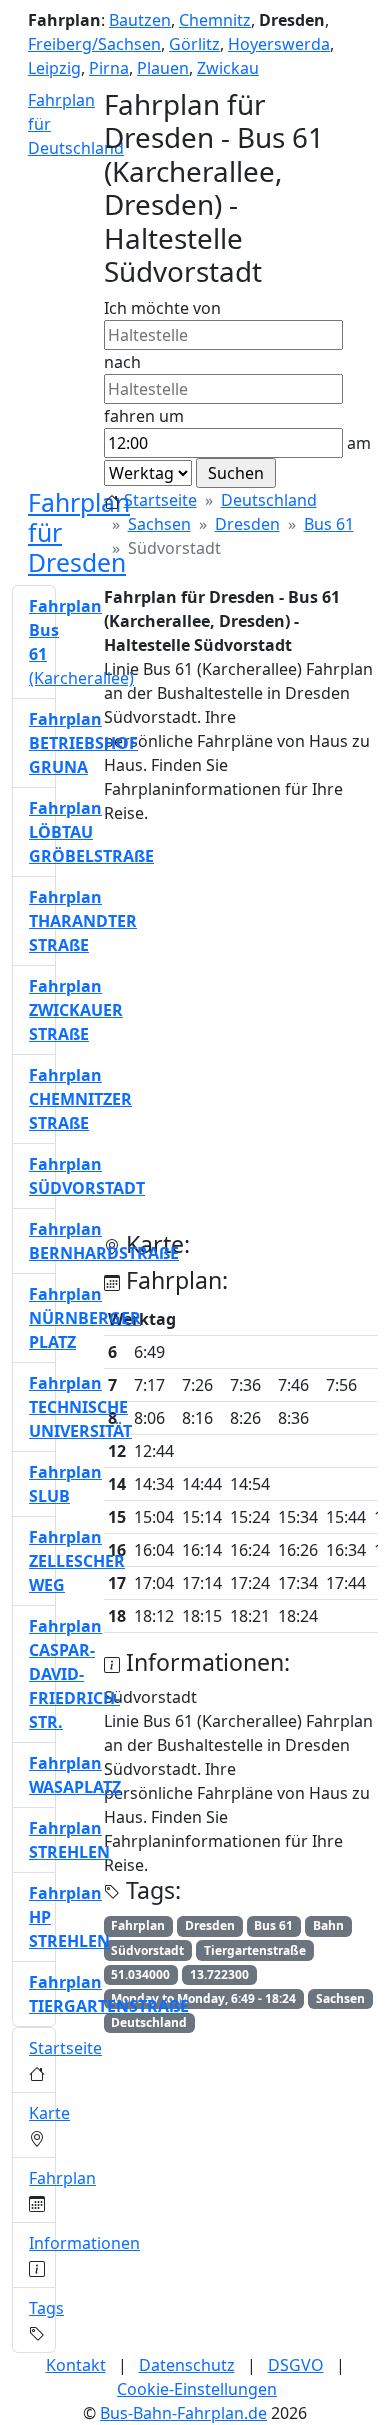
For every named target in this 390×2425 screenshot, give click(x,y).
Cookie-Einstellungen (197, 2389)
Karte (49, 2113)
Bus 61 (329, 524)
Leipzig (54, 68)
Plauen (163, 68)
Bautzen (140, 20)
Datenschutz (187, 2365)
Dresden (247, 524)
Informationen (84, 2243)
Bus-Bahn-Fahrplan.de (183, 2413)
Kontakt (76, 2365)
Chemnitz (215, 20)
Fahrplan (62, 2178)
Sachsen (159, 524)
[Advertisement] (195, 1036)
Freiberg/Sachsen (94, 44)
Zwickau (228, 68)
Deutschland (269, 500)
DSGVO (296, 2365)
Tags (46, 2308)
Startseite (160, 500)
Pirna (109, 68)
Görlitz (194, 44)
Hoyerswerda (279, 44)
